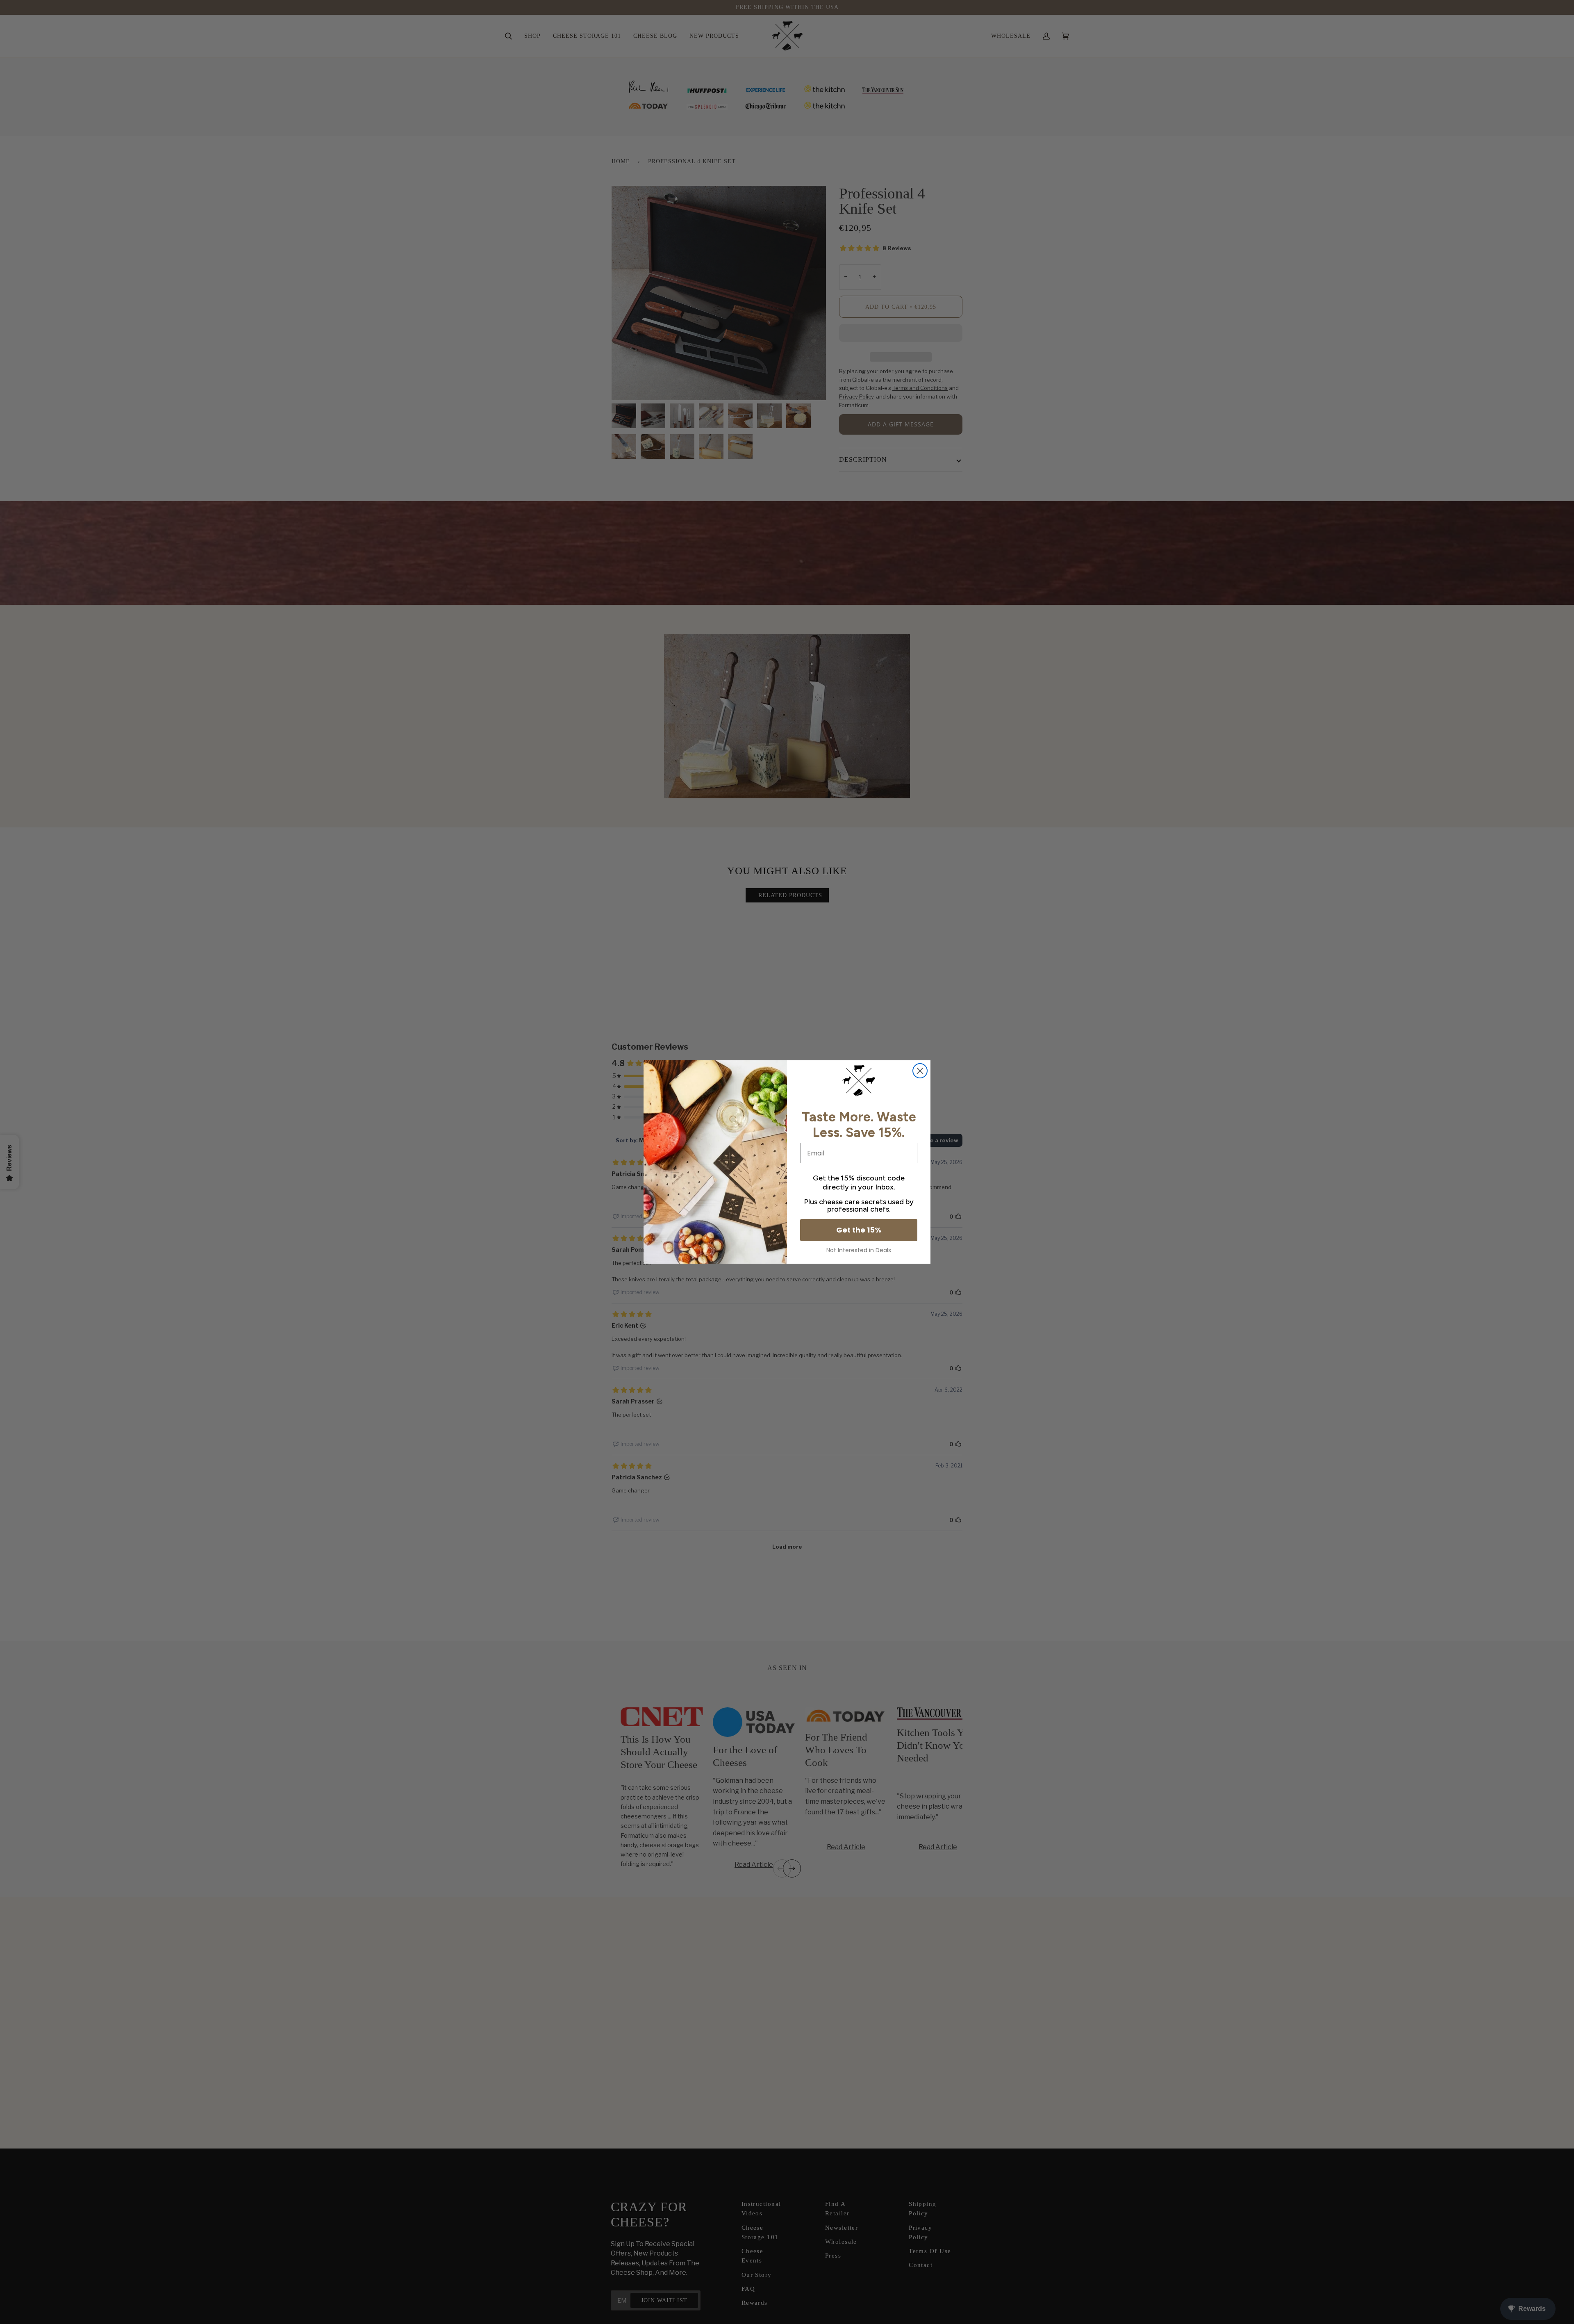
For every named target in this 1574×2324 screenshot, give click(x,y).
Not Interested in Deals (859, 1250)
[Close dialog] (920, 1071)
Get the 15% (859, 1230)
